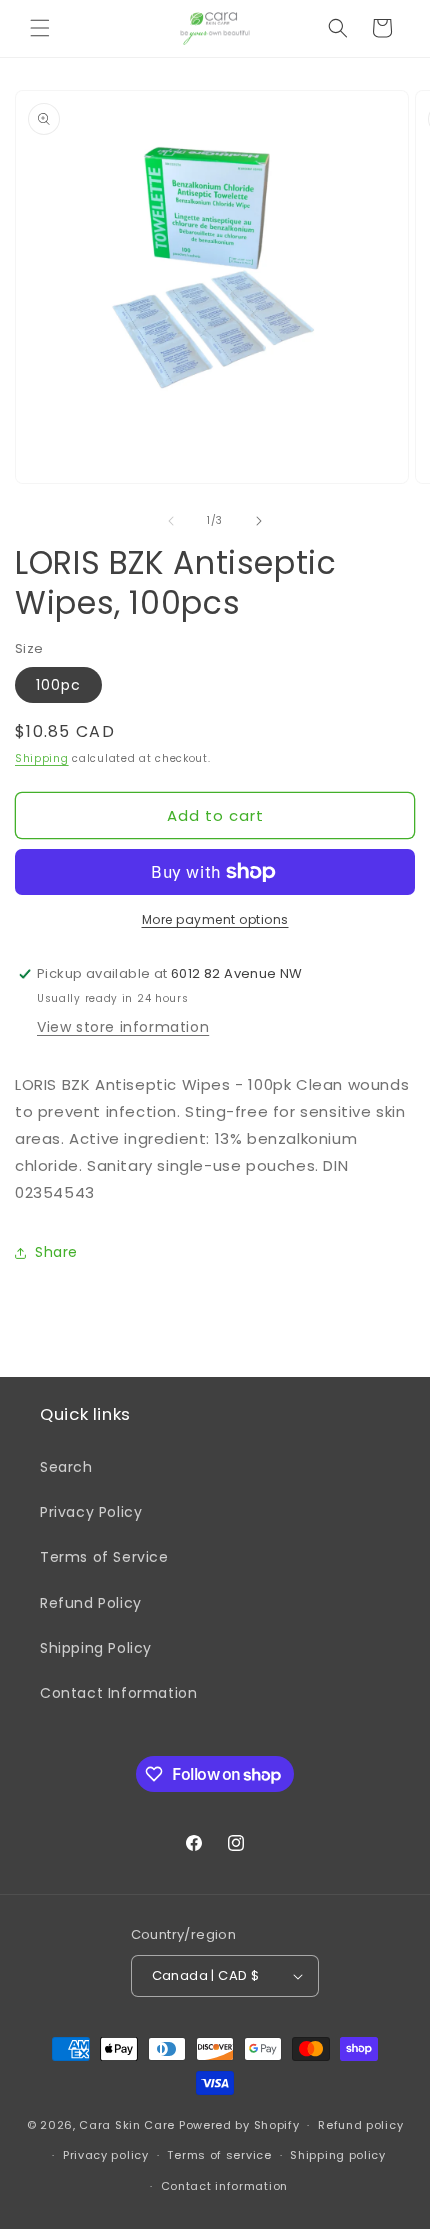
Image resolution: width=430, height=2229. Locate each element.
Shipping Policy (96, 1648)
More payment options (215, 919)
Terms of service (219, 2155)
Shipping (42, 758)
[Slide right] (259, 521)
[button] (40, 28)
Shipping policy (338, 2155)
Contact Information (118, 1693)
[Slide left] (171, 521)
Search (66, 1467)
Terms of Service (104, 1557)
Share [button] (56, 1252)
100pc (58, 685)
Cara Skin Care (127, 2125)
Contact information (224, 2186)
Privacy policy (106, 2155)
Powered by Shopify (239, 2125)
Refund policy (360, 2125)
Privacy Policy (91, 1512)
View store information (123, 1027)
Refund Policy (91, 1603)
